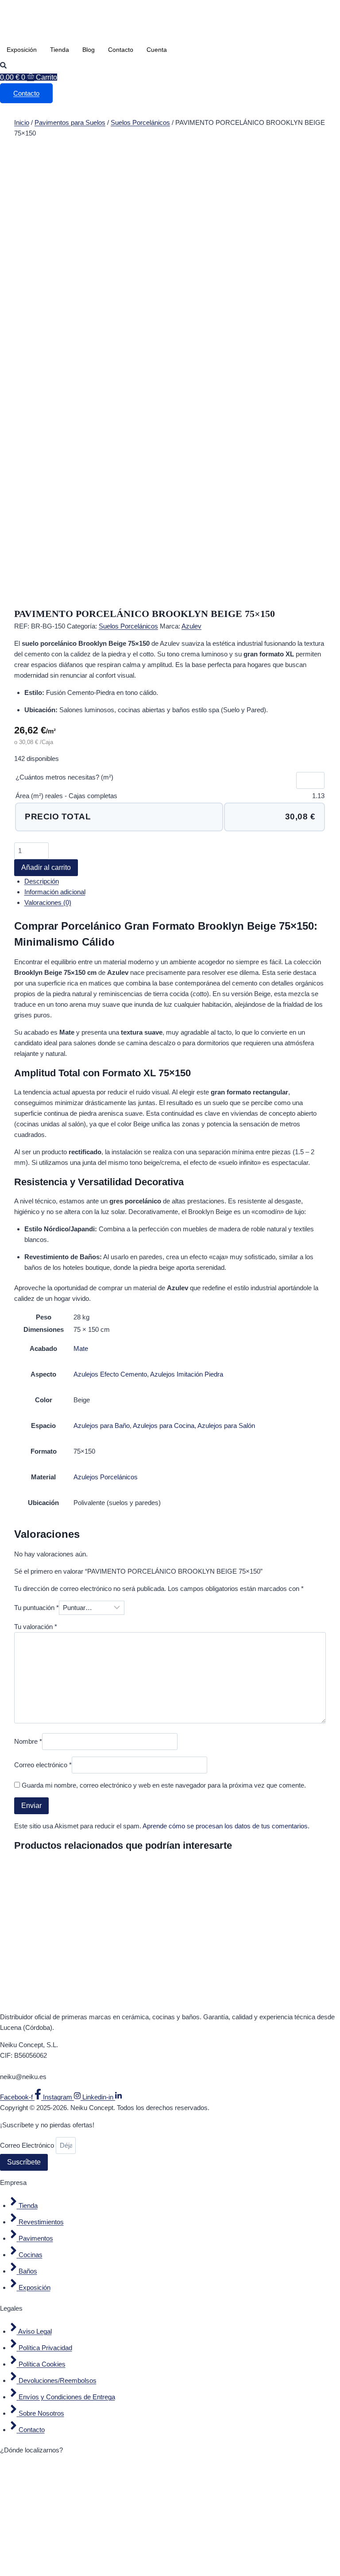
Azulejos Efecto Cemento (110, 1374)
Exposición (22, 50)
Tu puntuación (37, 1608)
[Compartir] (291, 10)
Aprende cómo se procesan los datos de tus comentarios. (226, 1826)
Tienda (60, 50)
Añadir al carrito (46, 867)
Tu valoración (36, 1627)
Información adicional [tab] (55, 892)
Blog (89, 50)
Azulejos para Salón (226, 1426)
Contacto (121, 50)
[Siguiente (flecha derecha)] (325, 1288)
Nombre (28, 1741)
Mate (81, 1348)
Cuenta (157, 50)
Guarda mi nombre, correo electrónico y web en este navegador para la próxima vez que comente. (164, 1785)
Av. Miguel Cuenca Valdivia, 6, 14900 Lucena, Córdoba (79, 2066)
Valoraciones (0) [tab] (48, 902)
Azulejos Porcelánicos (106, 1477)
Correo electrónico (43, 1765)
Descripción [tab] (42, 881)
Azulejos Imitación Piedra (187, 1374)
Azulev (191, 626)
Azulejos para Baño (102, 1426)
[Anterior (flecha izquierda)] (15, 1288)
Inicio (22, 122)
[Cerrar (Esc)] (311, 10)
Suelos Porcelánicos (140, 122)
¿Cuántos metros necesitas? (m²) (64, 777)
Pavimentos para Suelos (70, 122)
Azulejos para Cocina (164, 1426)
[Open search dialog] (3, 66)
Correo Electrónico (28, 2145)
